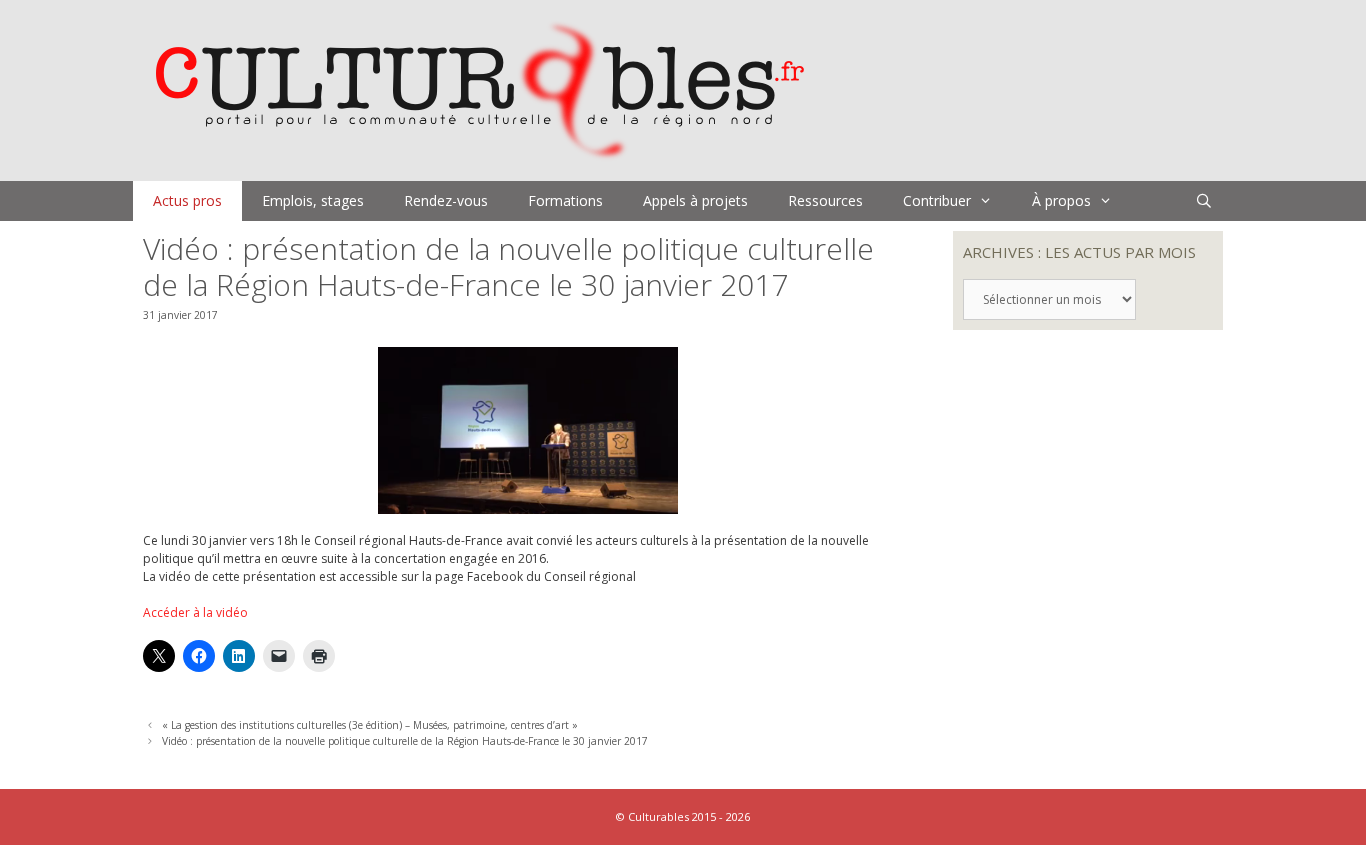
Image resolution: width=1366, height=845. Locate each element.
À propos (1061, 200)
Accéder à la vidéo (195, 612)
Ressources (825, 200)
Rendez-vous (446, 200)
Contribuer (937, 200)
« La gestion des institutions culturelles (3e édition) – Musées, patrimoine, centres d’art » (370, 725)
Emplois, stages (313, 200)
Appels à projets (695, 200)
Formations (565, 200)
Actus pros (187, 200)
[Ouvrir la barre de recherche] (1204, 201)
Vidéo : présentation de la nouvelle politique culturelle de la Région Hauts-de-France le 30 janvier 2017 (405, 741)
